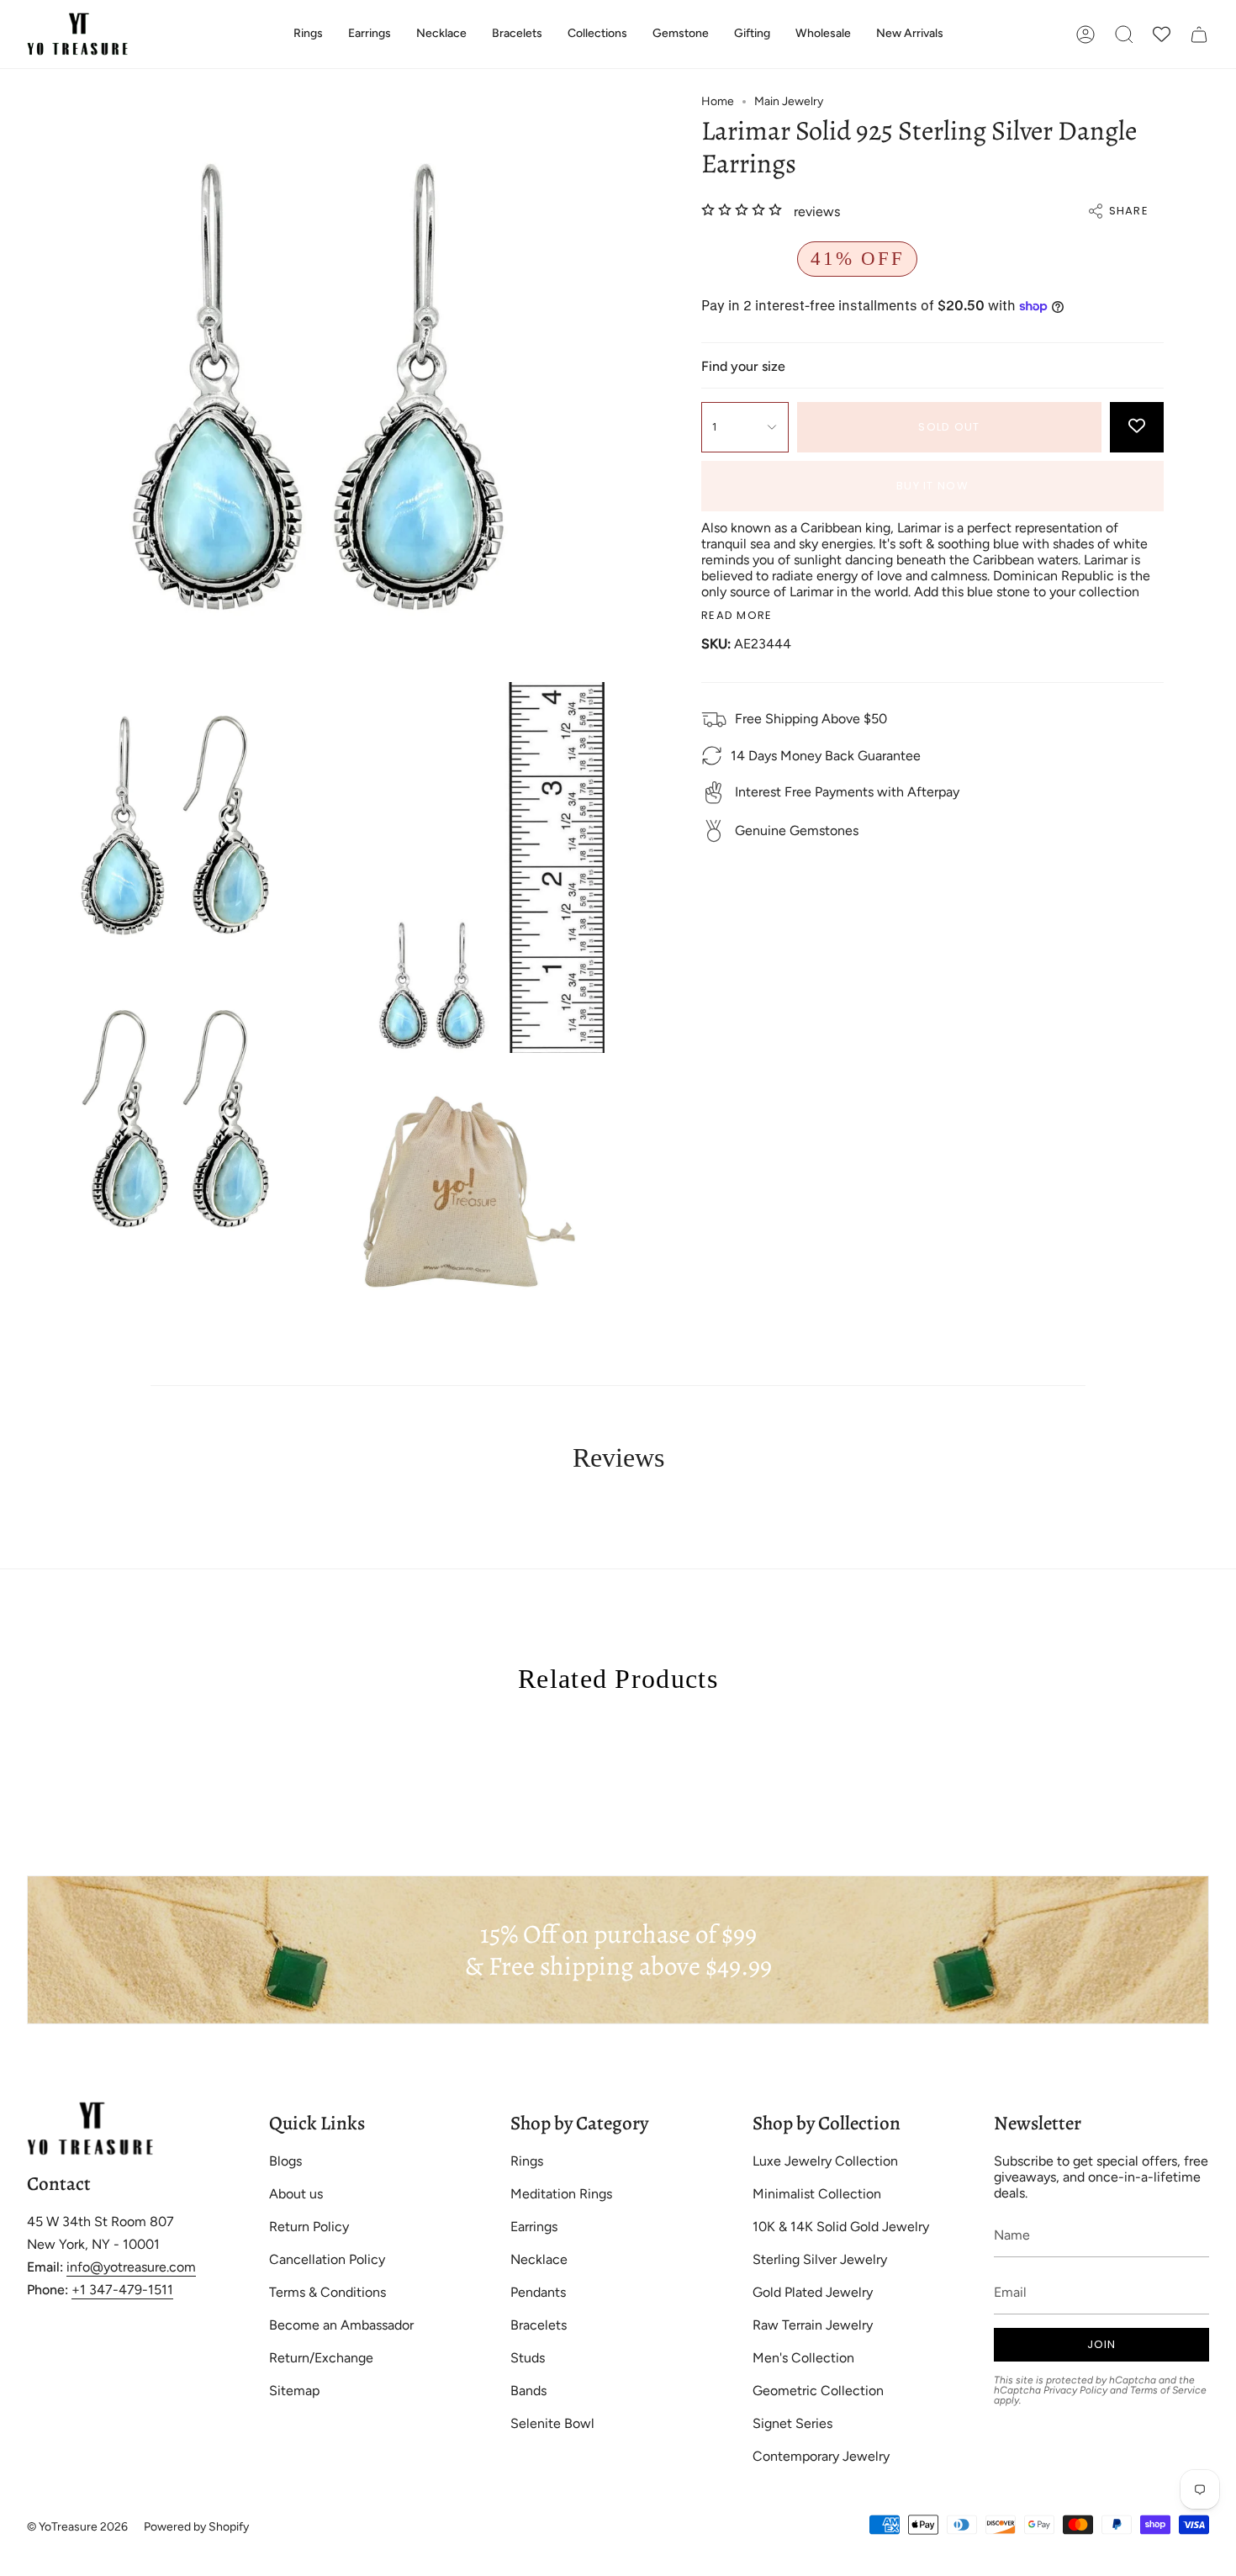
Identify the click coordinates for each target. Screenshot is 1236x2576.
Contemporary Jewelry (821, 2456)
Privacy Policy (1075, 2390)
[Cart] (1199, 34)
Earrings (534, 2227)
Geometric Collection (818, 2391)
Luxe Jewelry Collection (825, 2161)
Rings (527, 2161)
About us (296, 2194)
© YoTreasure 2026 (77, 2527)
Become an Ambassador (341, 2325)
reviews (817, 212)
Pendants (538, 2292)
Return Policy (309, 2227)
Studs (528, 2358)
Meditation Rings (561, 2194)
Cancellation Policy (327, 2259)
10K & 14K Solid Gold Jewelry (841, 2227)
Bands (528, 2391)
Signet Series (792, 2423)
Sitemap (294, 2391)
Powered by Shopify (196, 2527)
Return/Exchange (321, 2358)
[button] (308, 34)
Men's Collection (803, 2358)
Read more (737, 615)
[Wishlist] (1162, 34)
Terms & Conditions (327, 2292)
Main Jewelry (789, 101)
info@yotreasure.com (131, 2267)
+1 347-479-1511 (122, 2290)
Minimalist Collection (817, 2194)
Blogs (285, 2161)
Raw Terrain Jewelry (813, 2325)
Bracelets (539, 2325)
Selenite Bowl (552, 2423)
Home (718, 101)
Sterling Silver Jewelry (820, 2259)
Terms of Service (1168, 2390)
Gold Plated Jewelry (813, 2292)
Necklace (539, 2259)
